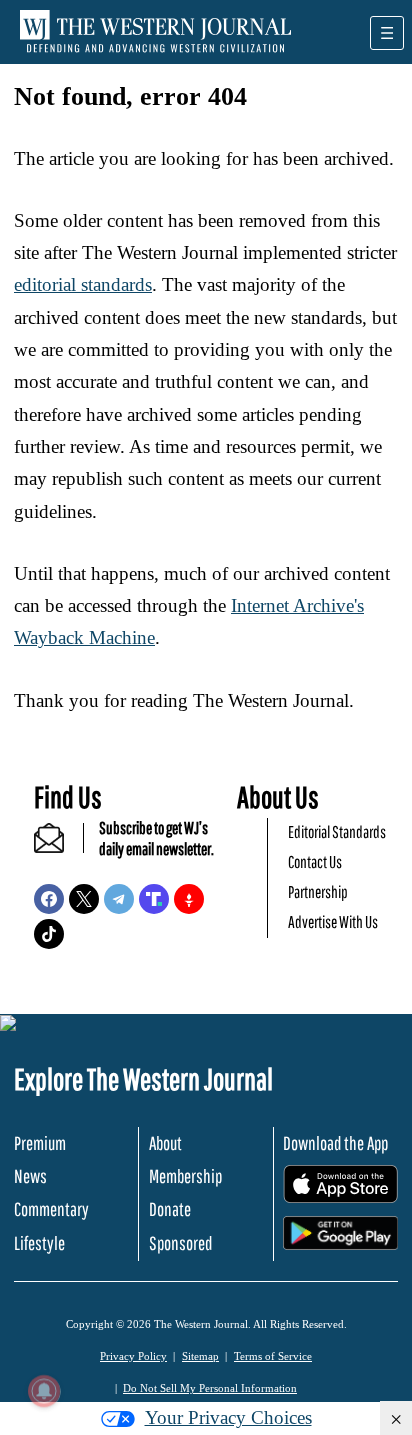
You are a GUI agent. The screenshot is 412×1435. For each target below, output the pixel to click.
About (165, 1143)
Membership (185, 1176)
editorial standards (83, 284)
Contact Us (315, 861)
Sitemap (200, 1356)
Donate (170, 1209)
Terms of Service (273, 1356)
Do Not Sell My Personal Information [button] (210, 1388)
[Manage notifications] (44, 1391)
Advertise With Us (333, 921)
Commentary (51, 1209)
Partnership (318, 891)
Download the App (335, 1143)
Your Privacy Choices (228, 1417)
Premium (40, 1143)
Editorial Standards (337, 831)
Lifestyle (39, 1243)
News (30, 1176)
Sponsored (180, 1243)
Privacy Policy (133, 1356)
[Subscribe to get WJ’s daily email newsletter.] (59, 846)
